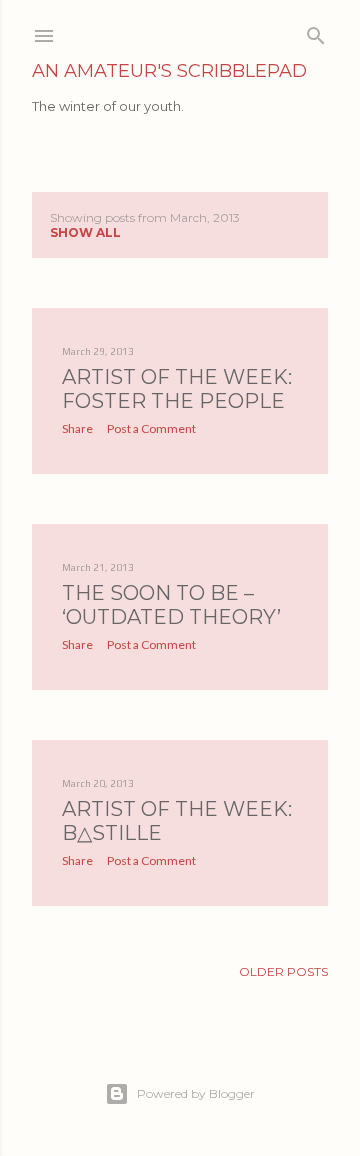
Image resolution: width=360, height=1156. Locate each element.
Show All (85, 232)
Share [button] (77, 428)
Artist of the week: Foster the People (177, 389)
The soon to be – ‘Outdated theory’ (171, 605)
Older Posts (283, 971)
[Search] (316, 31)
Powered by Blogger (196, 1093)
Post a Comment (151, 428)
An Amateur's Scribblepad (169, 71)
